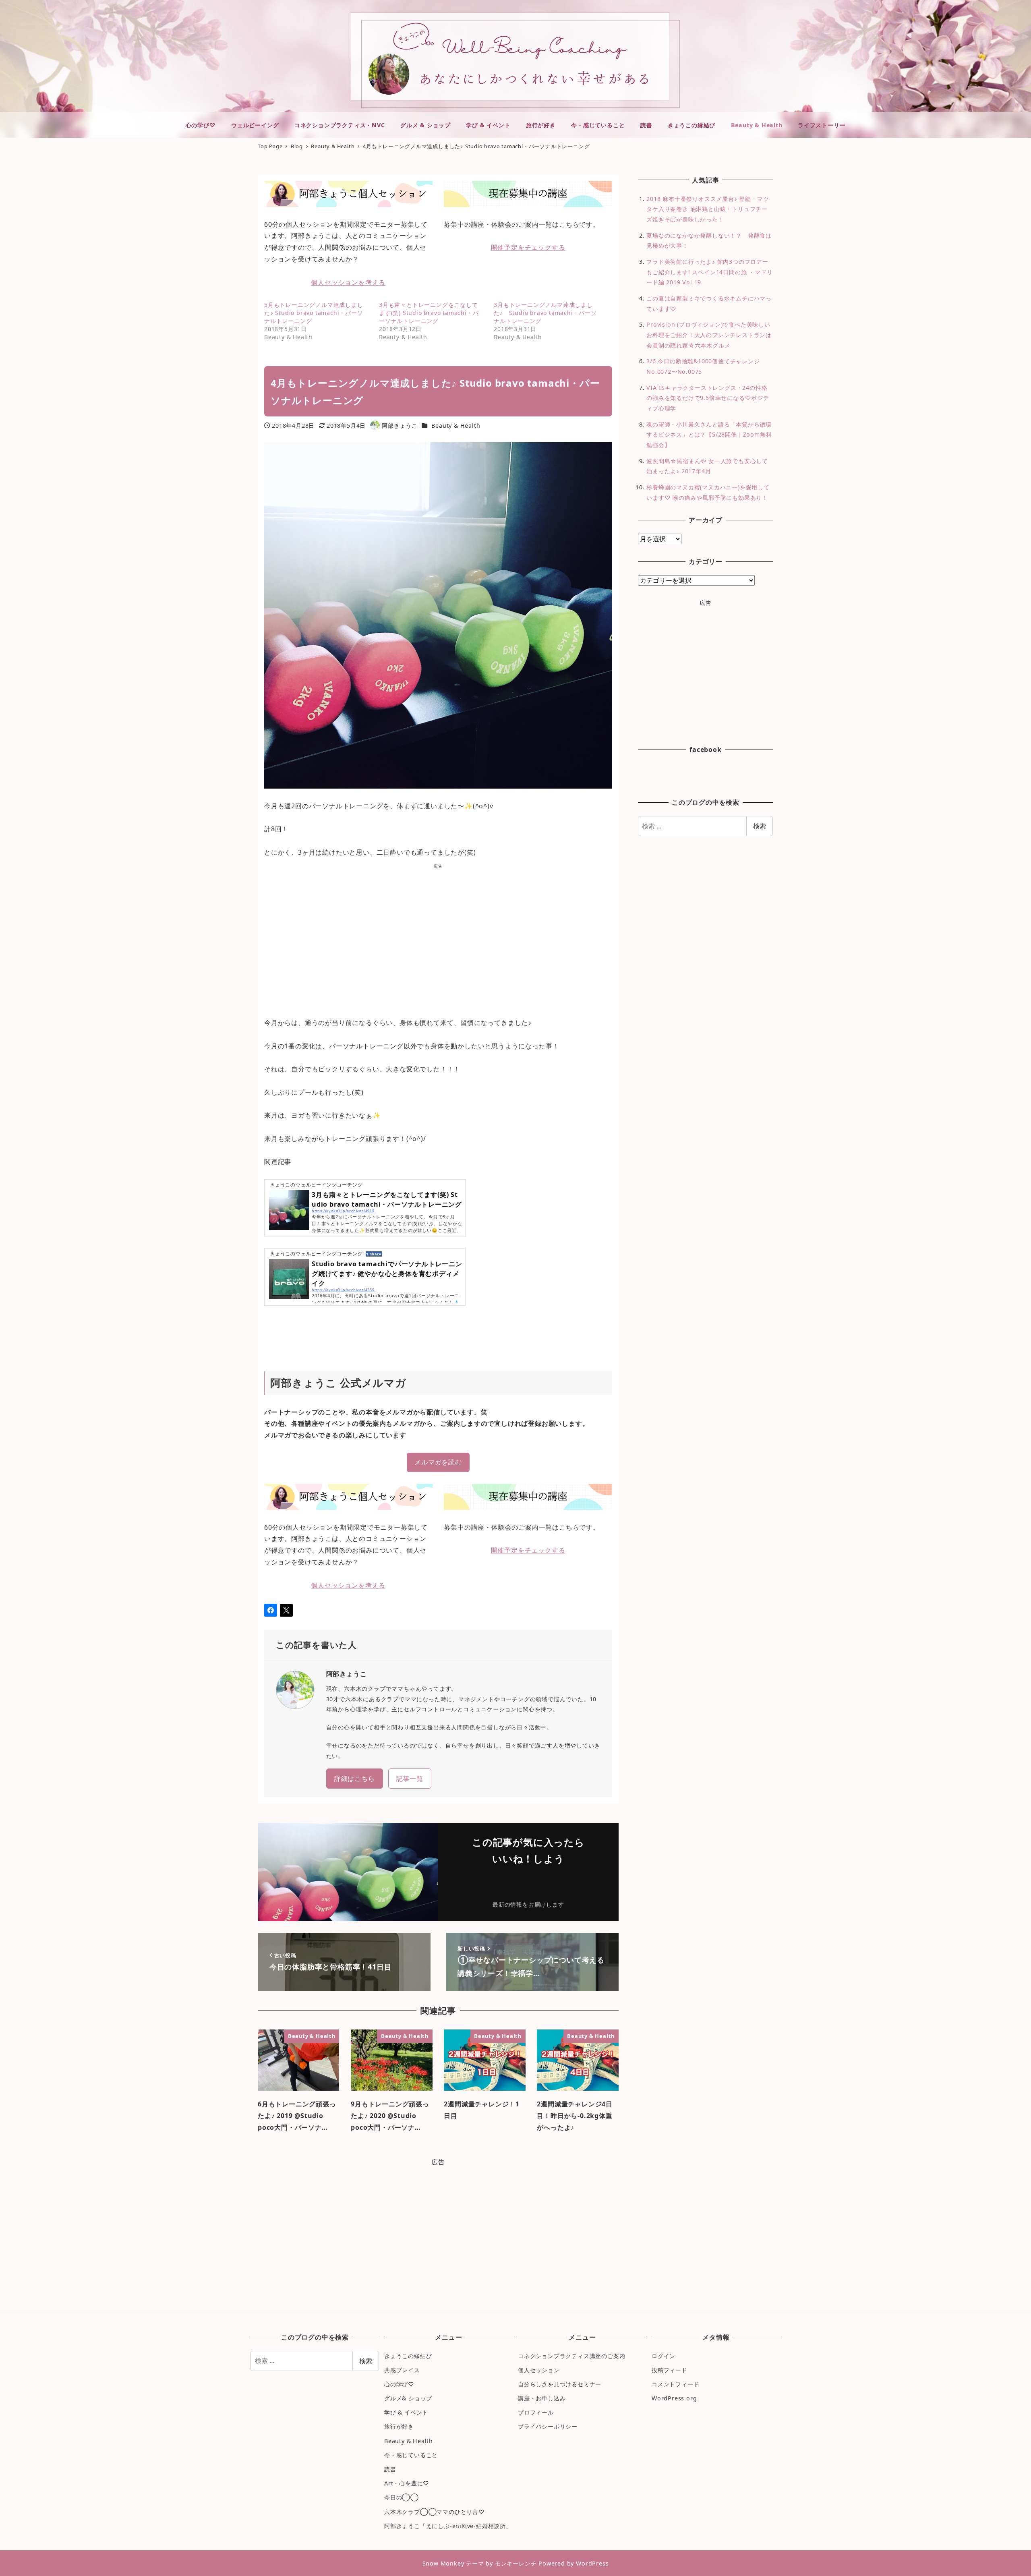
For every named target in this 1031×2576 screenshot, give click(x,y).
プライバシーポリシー (548, 2426)
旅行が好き (399, 2426)
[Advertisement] (438, 937)
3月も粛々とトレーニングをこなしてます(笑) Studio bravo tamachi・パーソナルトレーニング (429, 313)
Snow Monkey (443, 2563)
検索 (760, 826)
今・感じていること (411, 2455)
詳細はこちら (355, 1779)
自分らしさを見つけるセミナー (560, 2384)
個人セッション (539, 2370)
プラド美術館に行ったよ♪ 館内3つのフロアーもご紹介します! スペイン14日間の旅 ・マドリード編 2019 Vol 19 (709, 272)
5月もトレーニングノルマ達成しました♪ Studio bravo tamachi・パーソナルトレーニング (314, 313)
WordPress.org (674, 2398)
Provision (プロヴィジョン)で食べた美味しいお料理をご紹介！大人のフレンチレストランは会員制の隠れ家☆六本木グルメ (709, 335)
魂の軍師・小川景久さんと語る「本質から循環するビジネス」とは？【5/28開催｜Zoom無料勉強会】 (709, 435)
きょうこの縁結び (408, 2356)
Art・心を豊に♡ (407, 2483)
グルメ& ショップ (408, 2398)
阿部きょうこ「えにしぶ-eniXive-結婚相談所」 (448, 2526)
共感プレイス (402, 2370)
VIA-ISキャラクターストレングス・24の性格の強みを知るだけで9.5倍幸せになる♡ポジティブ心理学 (708, 398)
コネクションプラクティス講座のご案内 (571, 2356)
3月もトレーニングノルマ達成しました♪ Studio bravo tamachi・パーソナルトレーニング (545, 313)
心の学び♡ (399, 2384)
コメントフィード (675, 2384)
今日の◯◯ (402, 2497)
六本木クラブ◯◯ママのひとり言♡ (435, 2512)
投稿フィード (670, 2370)
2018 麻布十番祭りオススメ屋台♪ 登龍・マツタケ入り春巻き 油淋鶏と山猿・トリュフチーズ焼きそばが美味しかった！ (708, 209)
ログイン (664, 2356)
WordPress (592, 2563)
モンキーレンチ (516, 2563)
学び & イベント (406, 2412)
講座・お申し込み (542, 2398)
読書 (390, 2469)
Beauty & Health (456, 426)
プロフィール (536, 2412)
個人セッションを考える (348, 282)
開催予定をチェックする (528, 247)
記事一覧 (410, 1779)
